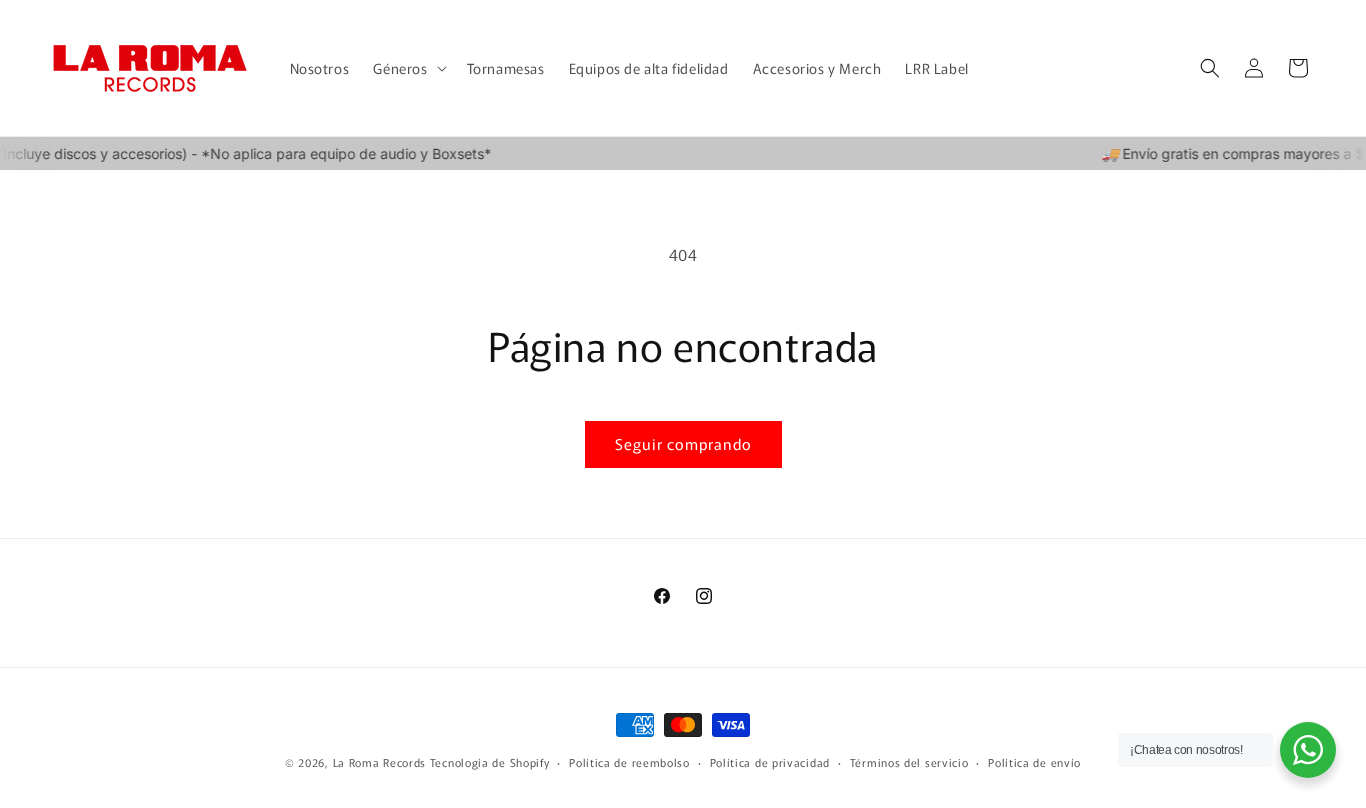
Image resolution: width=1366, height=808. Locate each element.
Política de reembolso (629, 762)
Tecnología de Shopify (490, 762)
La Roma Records (380, 762)
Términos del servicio (909, 762)
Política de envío (1034, 762)
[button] (407, 68)
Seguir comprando (683, 443)
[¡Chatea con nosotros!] (1308, 750)
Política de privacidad (770, 762)
